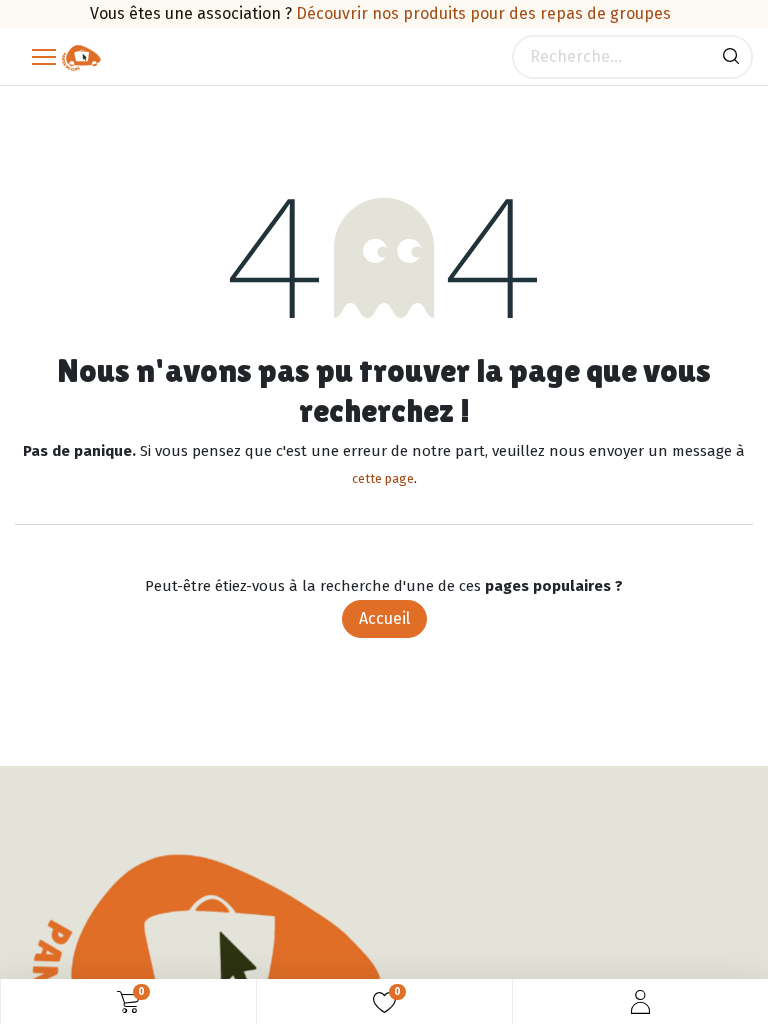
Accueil (384, 618)
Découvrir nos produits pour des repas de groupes (483, 13)
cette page (383, 478)
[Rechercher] (731, 57)
